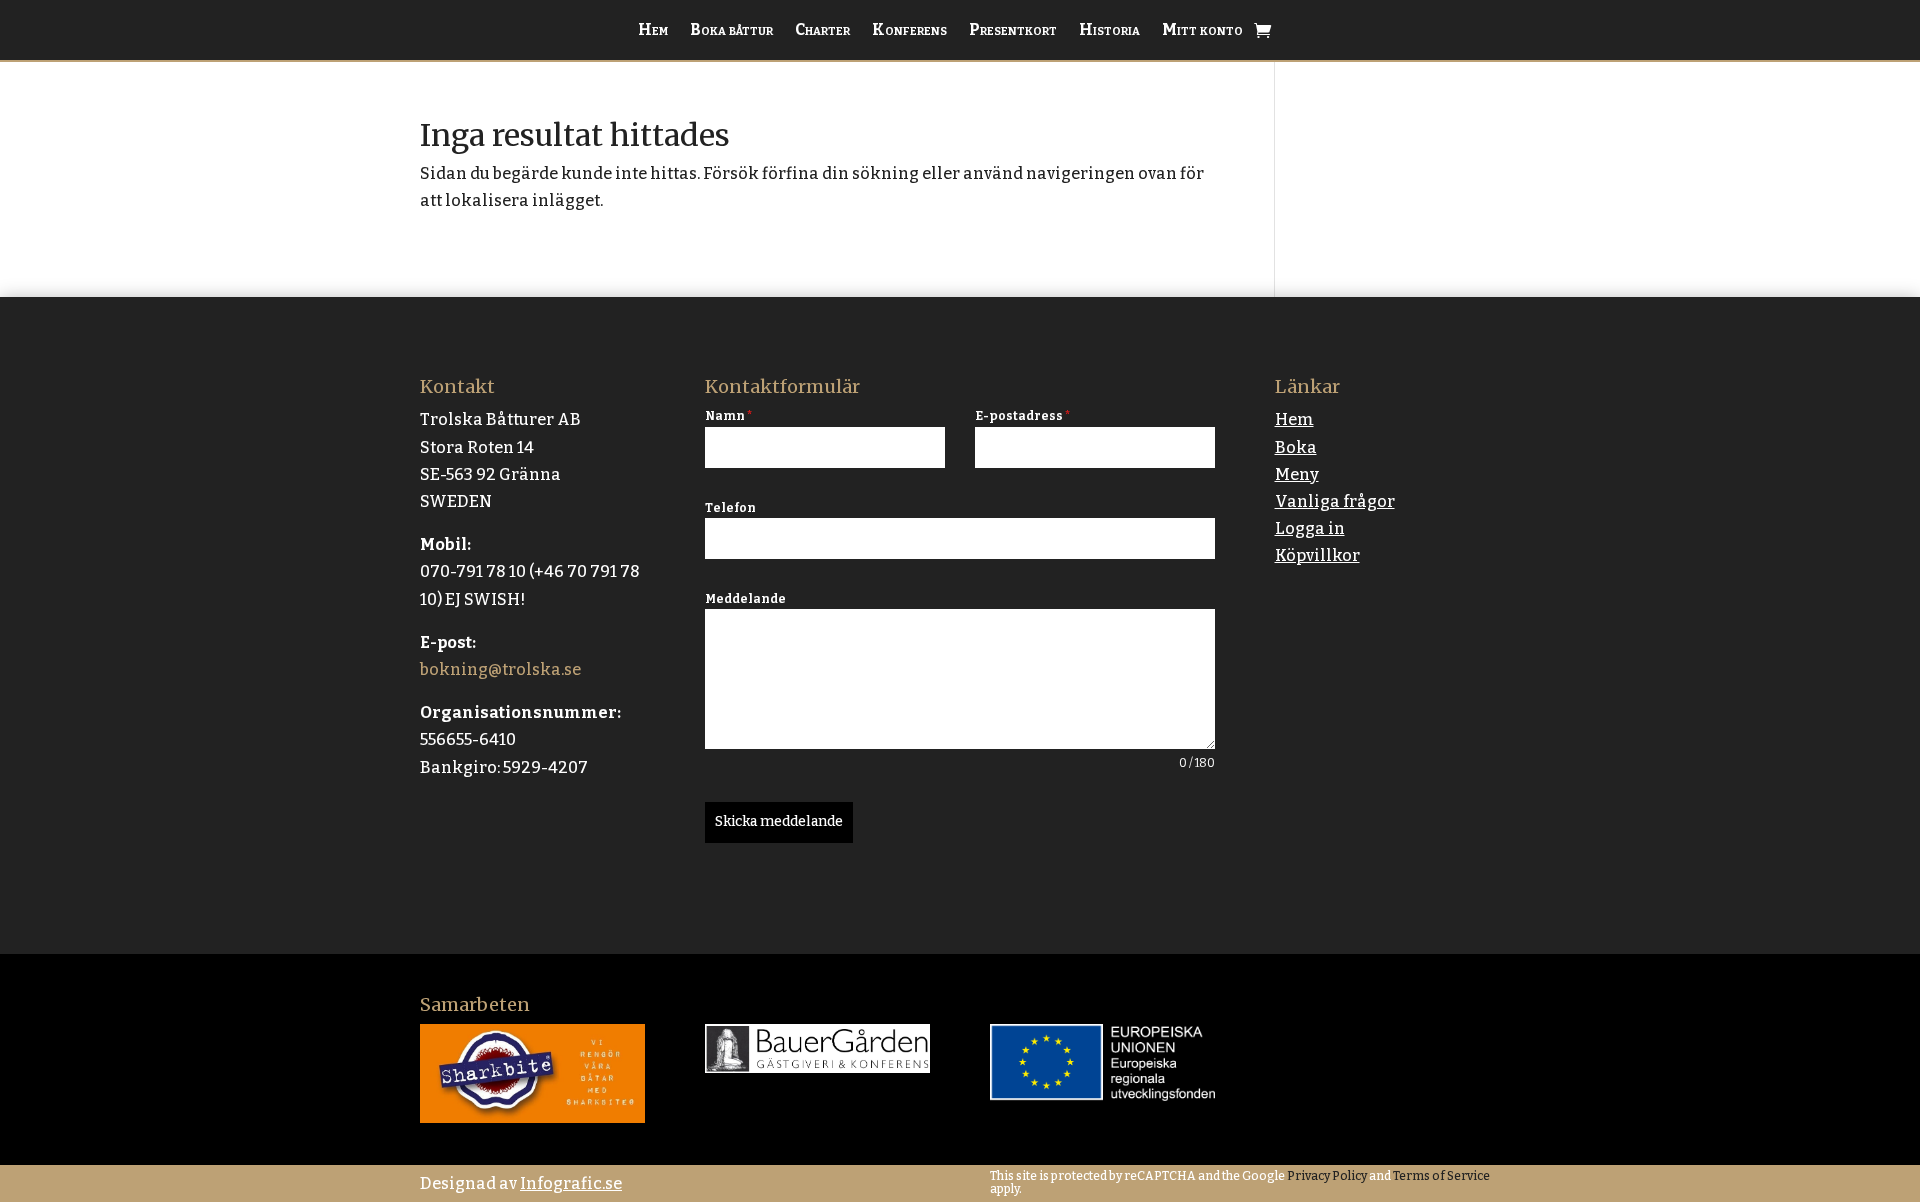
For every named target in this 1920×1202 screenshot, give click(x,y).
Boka (1296, 447)
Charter (822, 31)
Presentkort (1013, 31)
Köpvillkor (1317, 555)
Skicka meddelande (779, 821)
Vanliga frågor (1335, 501)
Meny (1297, 474)
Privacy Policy (1326, 1176)
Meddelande (745, 599)
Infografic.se (571, 1183)
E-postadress (1022, 416)
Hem (653, 31)
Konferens (909, 31)
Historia (1109, 31)
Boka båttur (731, 31)
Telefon (730, 508)
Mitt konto (1202, 31)
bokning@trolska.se (500, 669)
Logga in (1310, 528)
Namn (728, 416)
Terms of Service (1440, 1176)
